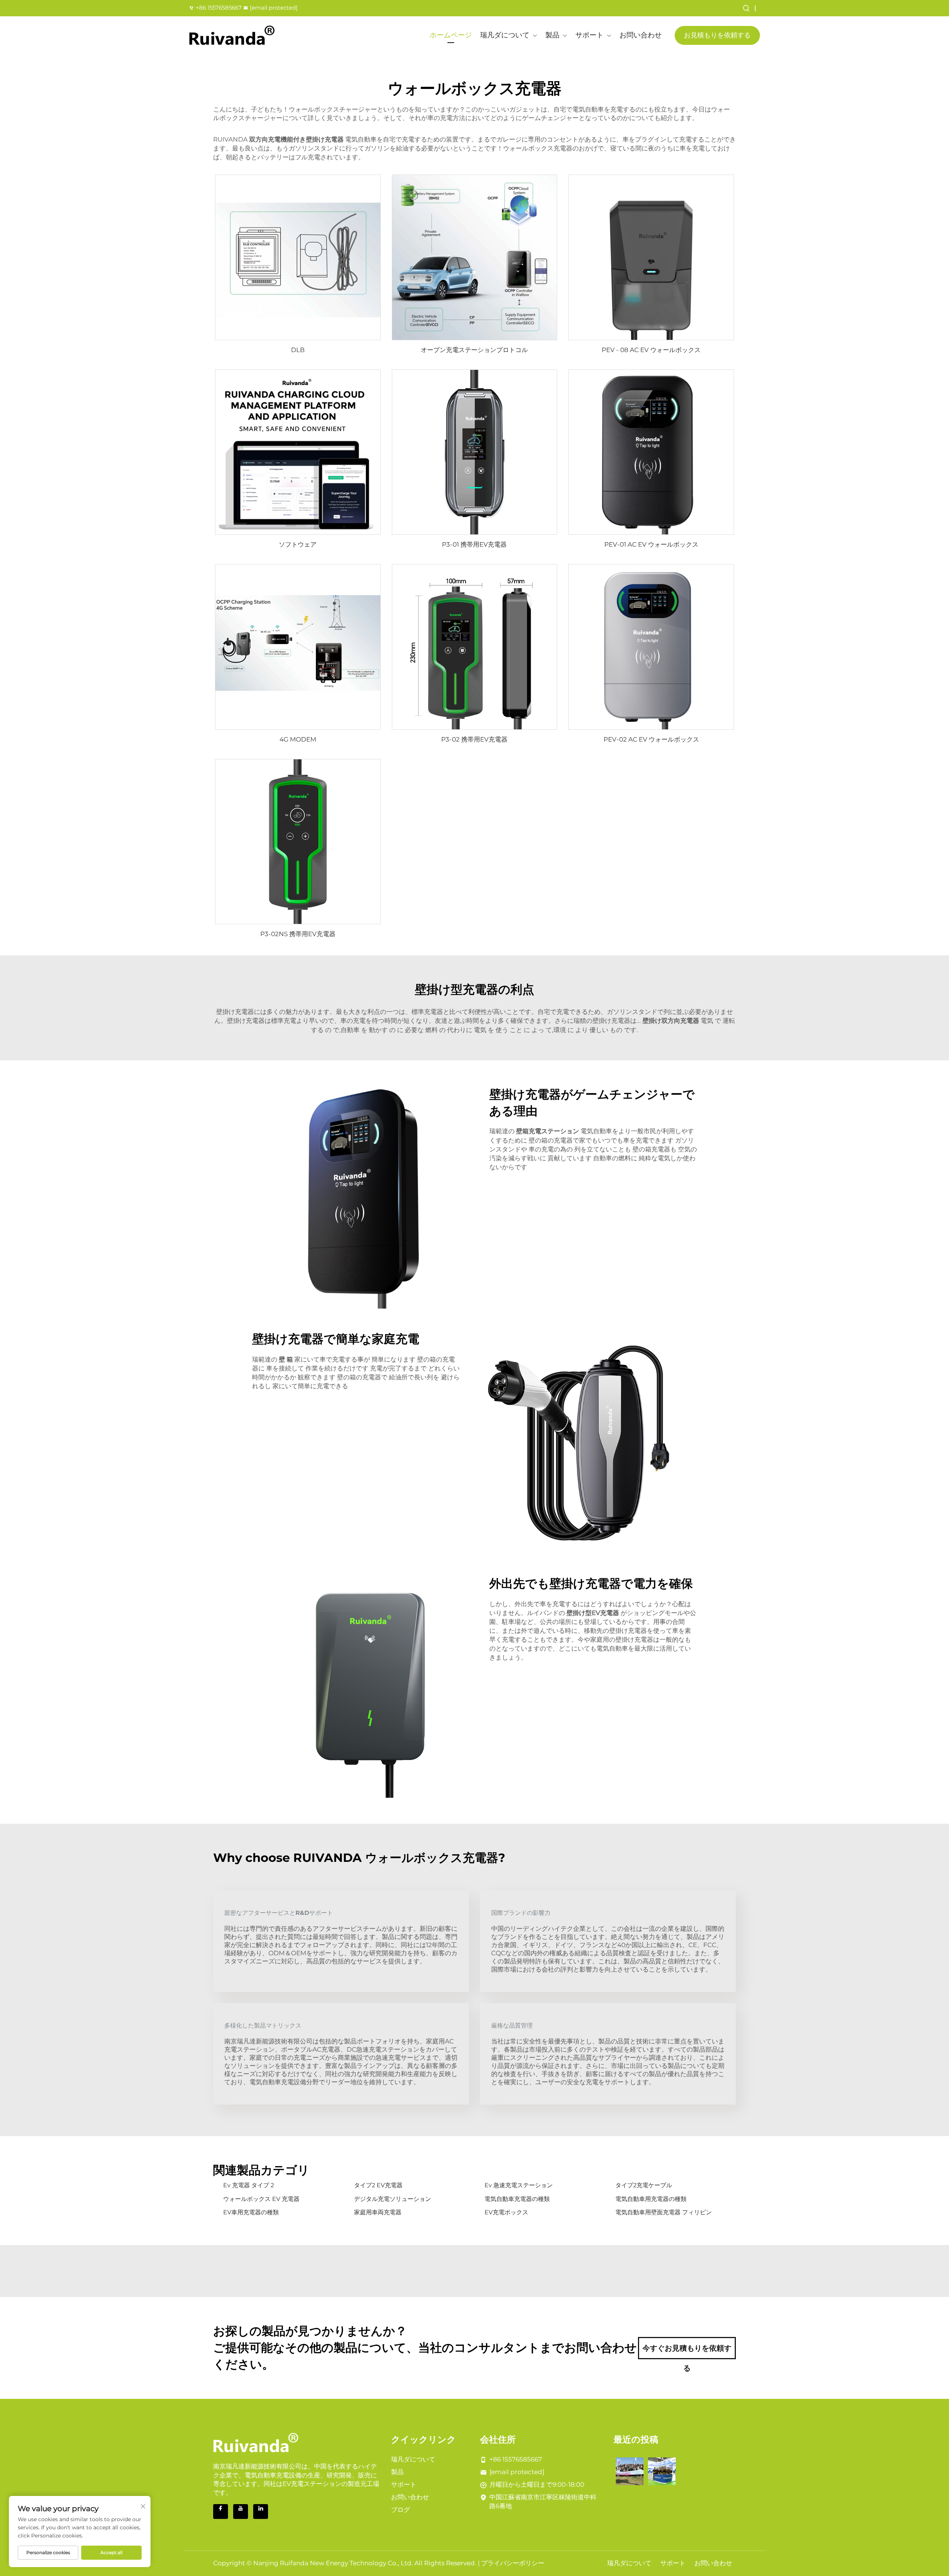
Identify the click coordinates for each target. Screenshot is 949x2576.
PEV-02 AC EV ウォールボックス (651, 739)
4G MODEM (298, 739)
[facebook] (221, 2512)
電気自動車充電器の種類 (517, 2199)
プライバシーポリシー (513, 2563)
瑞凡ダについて (505, 35)
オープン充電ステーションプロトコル (474, 350)
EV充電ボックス (506, 2212)
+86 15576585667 (219, 8)
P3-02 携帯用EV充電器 (474, 739)
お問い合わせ (641, 35)
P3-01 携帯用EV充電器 (474, 544)
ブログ (401, 2510)
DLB (298, 350)
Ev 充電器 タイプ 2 (249, 2185)
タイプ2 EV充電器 (378, 2185)
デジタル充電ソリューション (393, 2199)
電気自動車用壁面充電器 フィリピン (664, 2212)
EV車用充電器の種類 (251, 2212)
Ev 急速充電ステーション (519, 2185)
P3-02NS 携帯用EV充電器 (298, 934)
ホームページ (451, 35)
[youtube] (241, 2512)
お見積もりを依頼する (717, 35)
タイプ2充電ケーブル (644, 2185)
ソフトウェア (298, 544)
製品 (552, 35)
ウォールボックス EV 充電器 (261, 2199)
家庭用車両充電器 (378, 2212)
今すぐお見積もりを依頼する (687, 2351)
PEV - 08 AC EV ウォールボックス (651, 350)
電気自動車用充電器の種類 (651, 2199)
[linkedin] (261, 2512)
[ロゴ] (232, 35)
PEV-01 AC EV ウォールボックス (651, 544)
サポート (589, 35)
